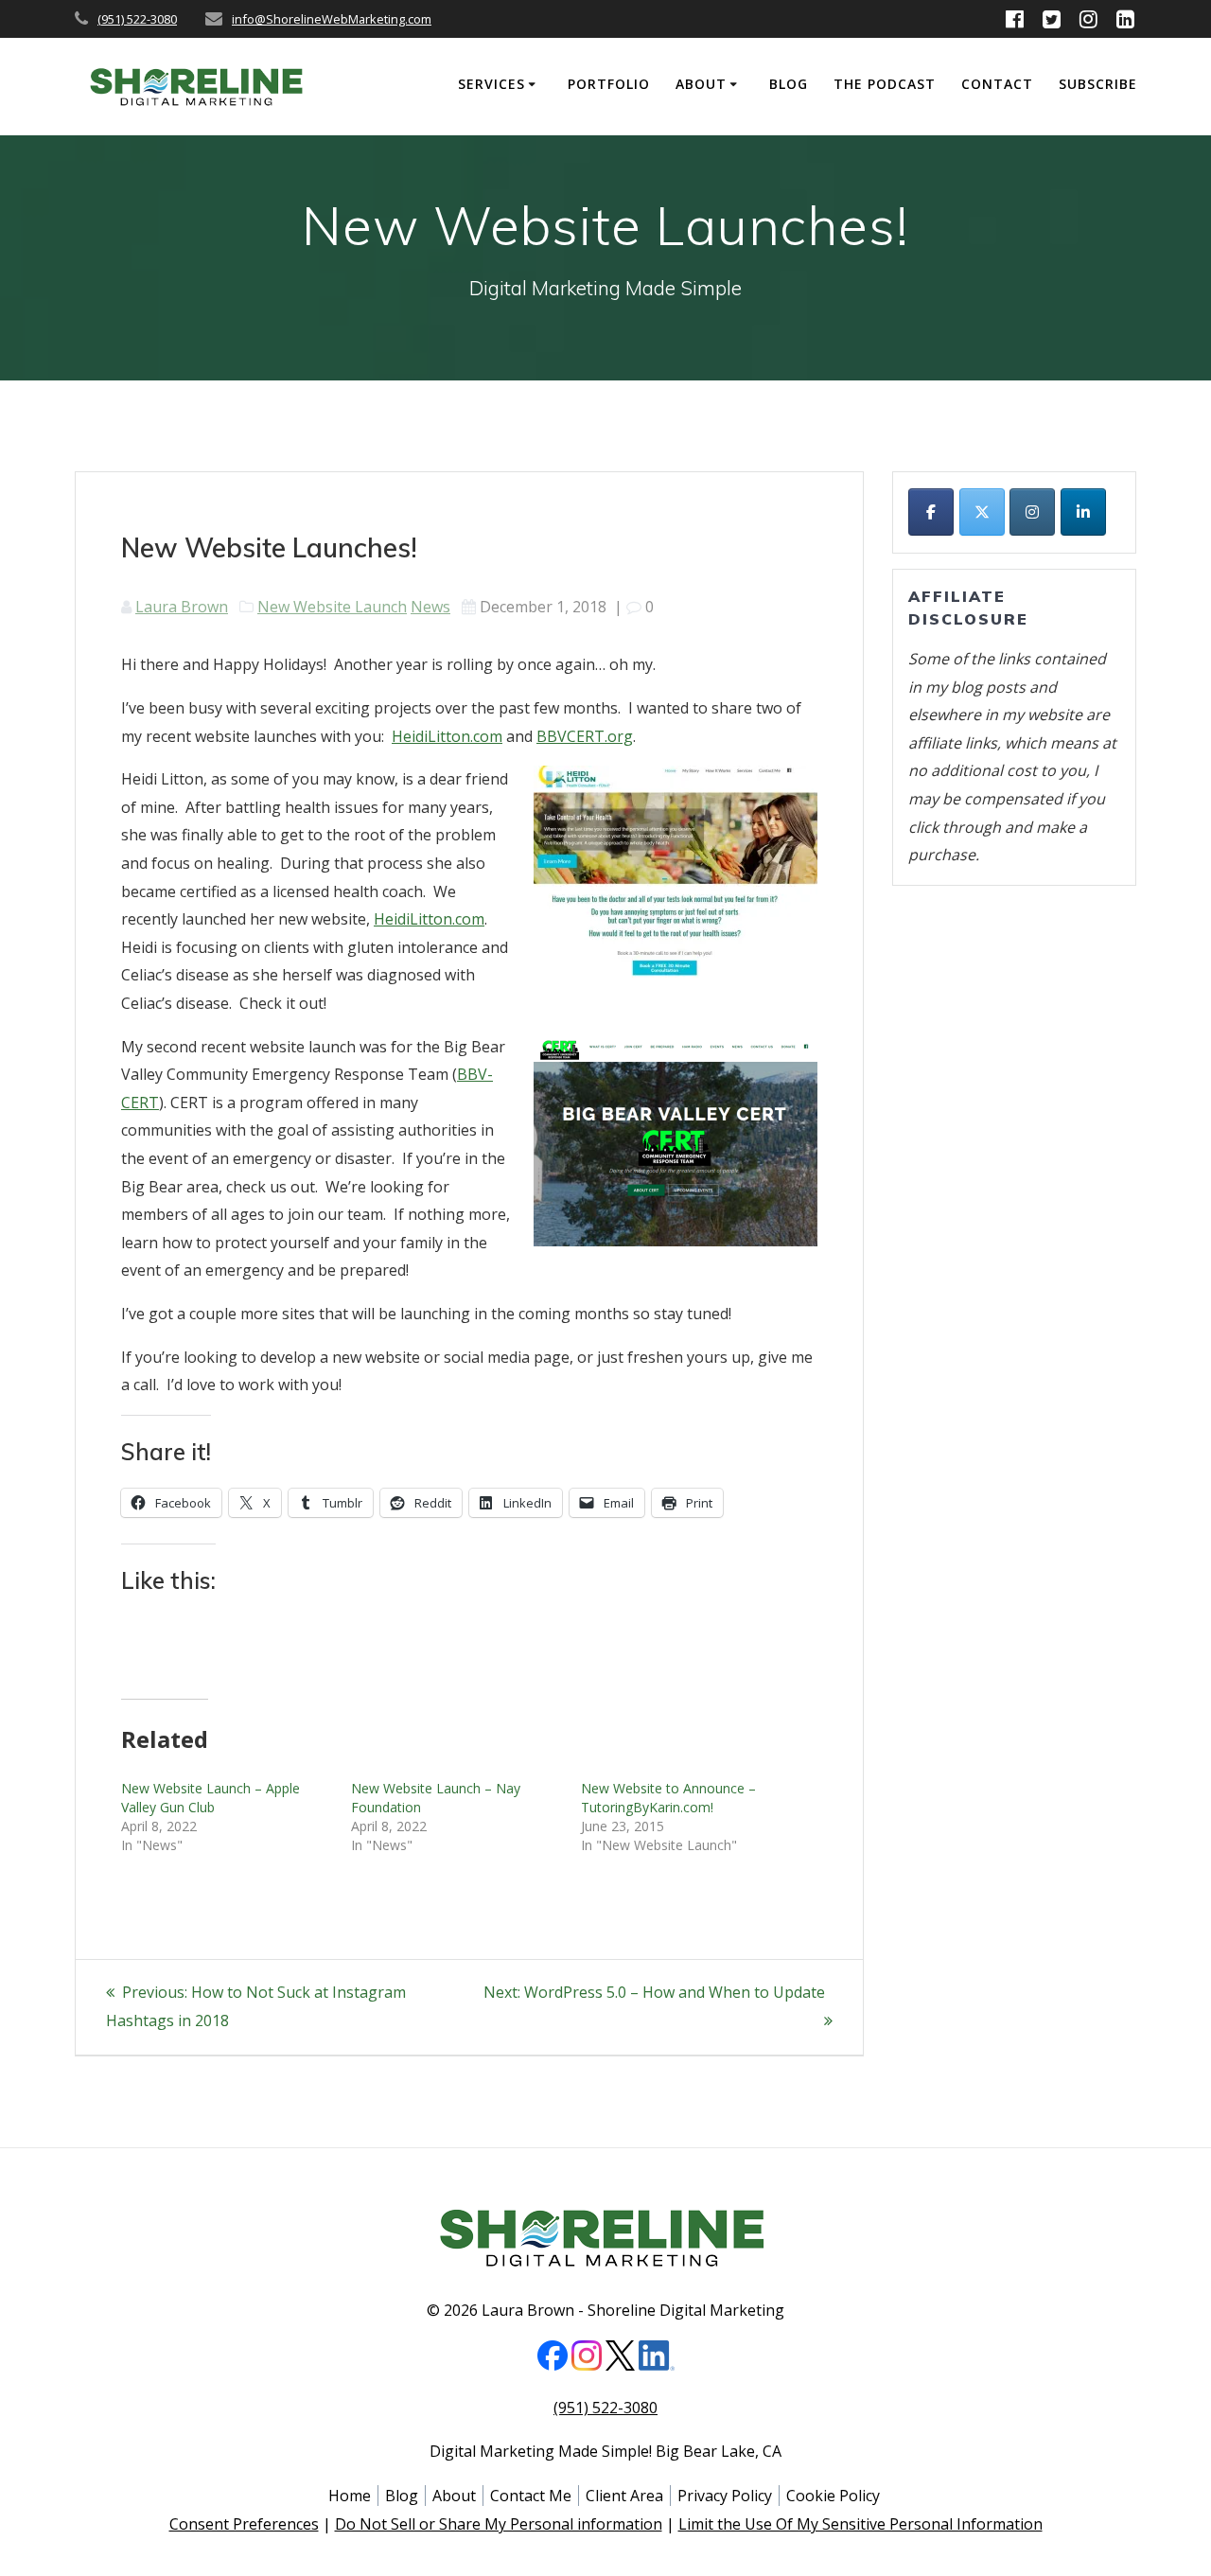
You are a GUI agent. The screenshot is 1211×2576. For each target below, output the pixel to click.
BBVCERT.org (585, 736)
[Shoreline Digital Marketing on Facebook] (931, 512)
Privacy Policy (725, 2496)
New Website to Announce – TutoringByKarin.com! (668, 1798)
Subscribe (1098, 84)
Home (350, 2496)
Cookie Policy (833, 2496)
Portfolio (609, 84)
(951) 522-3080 (137, 19)
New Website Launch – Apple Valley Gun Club (211, 1798)
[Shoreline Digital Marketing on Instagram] (1032, 512)
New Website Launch (332, 607)
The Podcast (885, 84)
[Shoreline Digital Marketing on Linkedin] (1083, 512)
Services (491, 84)
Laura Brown (182, 607)
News (430, 607)
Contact (997, 84)
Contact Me (531, 2496)
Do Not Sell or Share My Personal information (499, 2524)
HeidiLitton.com (447, 736)
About (701, 84)
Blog (789, 84)
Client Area (624, 2496)
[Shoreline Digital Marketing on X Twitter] (982, 512)
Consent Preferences (244, 2524)
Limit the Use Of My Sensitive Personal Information (860, 2524)
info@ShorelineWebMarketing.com (332, 19)
